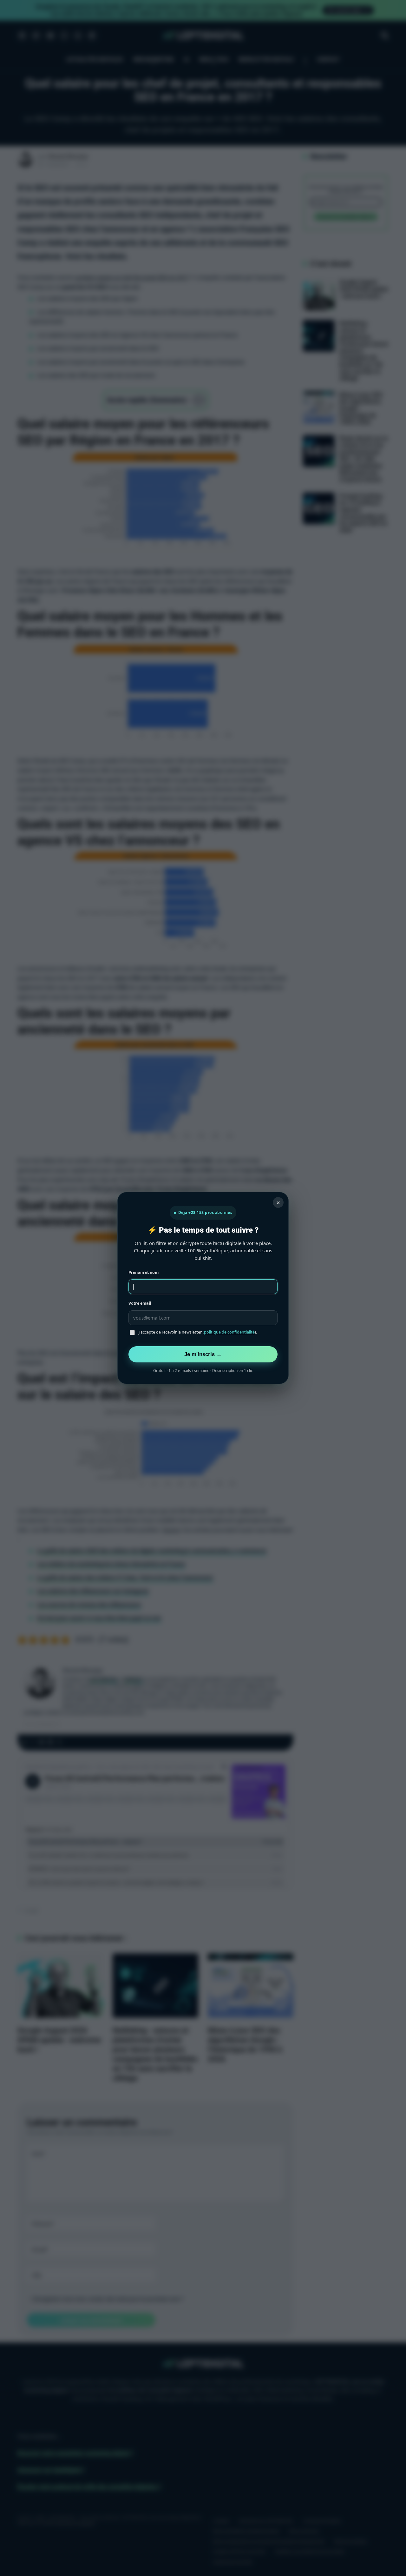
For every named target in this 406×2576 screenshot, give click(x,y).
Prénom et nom (144, 1272)
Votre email (140, 1303)
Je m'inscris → (203, 1354)
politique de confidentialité (229, 1332)
